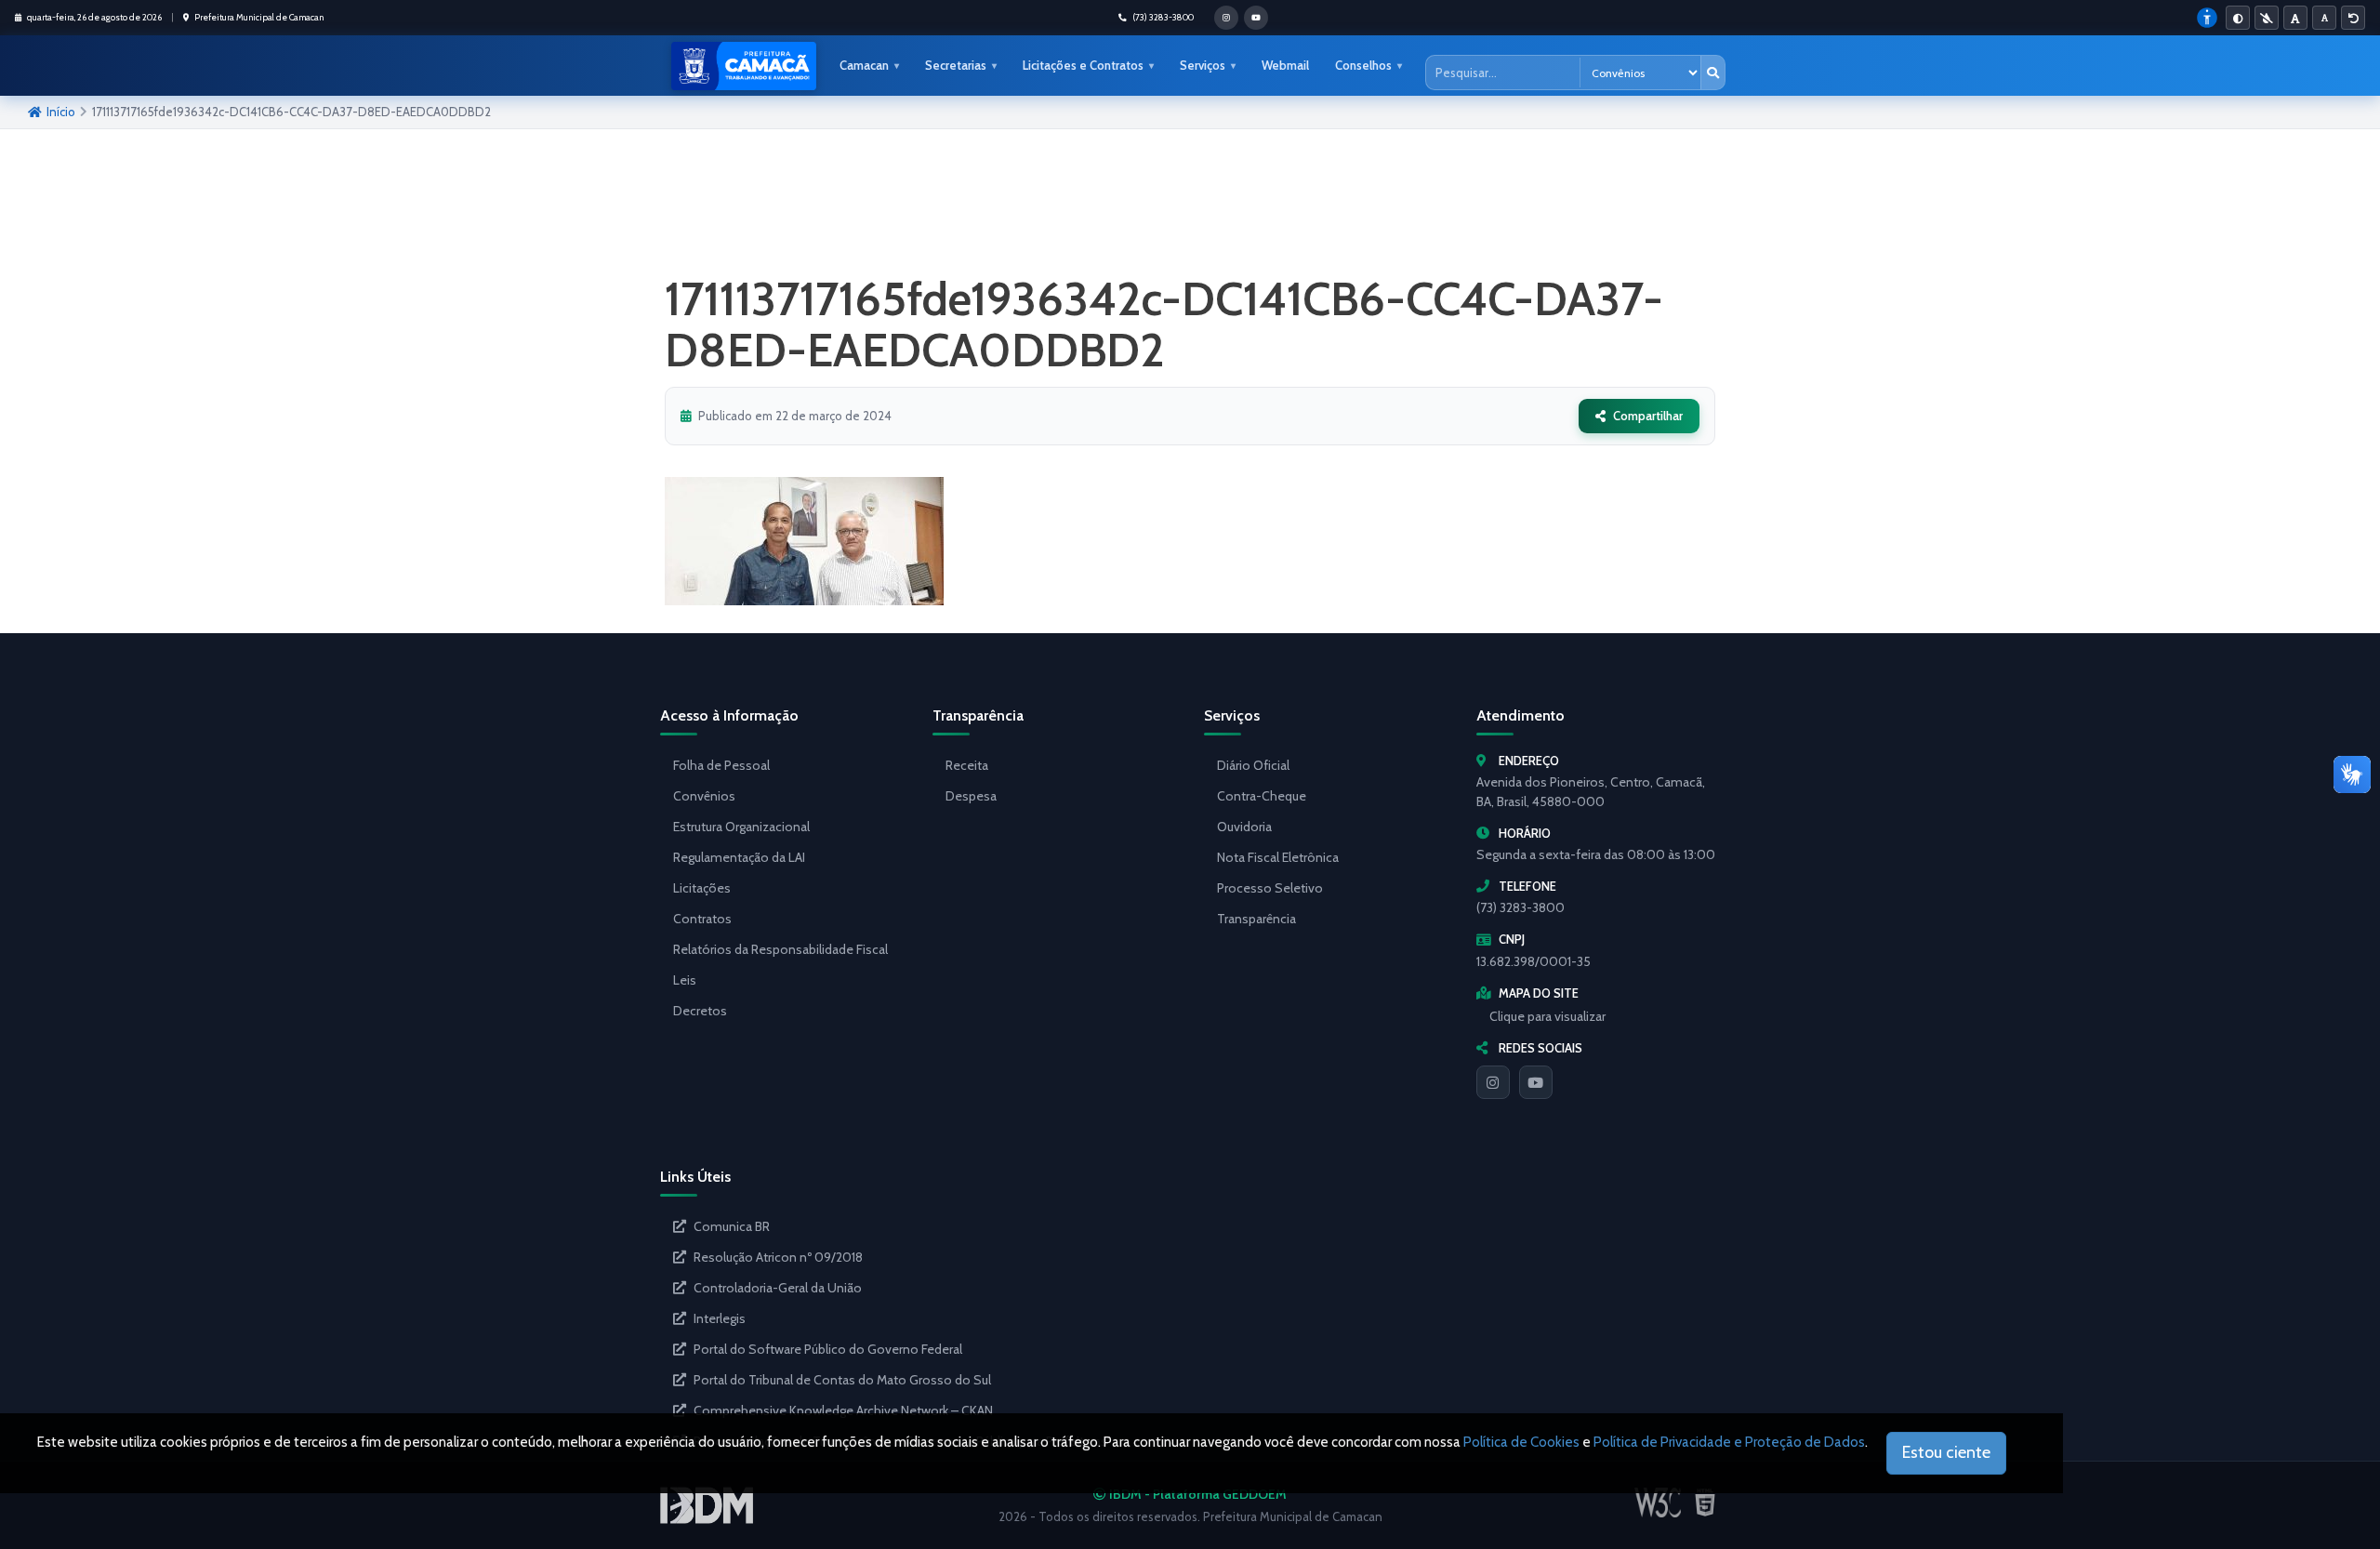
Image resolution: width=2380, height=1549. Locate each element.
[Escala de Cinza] (2267, 18)
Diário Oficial (1253, 765)
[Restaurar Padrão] (2353, 18)
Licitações (702, 888)
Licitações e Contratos (1083, 65)
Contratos (702, 919)
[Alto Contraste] (2238, 18)
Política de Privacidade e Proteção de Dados (1729, 1442)
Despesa (971, 796)
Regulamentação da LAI (739, 857)
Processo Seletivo (1270, 888)
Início (61, 112)
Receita (967, 765)
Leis (685, 980)
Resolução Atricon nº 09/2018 (778, 1257)
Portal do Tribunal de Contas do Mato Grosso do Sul (842, 1380)
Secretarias (956, 65)
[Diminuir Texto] (2324, 18)
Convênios (704, 796)
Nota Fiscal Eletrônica (1278, 857)
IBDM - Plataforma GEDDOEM (1197, 1494)
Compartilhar (1648, 416)
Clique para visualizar (1547, 1016)
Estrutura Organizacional (741, 827)
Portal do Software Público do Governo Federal (828, 1349)
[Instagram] (1493, 1082)
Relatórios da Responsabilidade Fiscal (780, 949)
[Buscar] (1712, 73)
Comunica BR (732, 1226)
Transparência (1256, 919)
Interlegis (720, 1318)
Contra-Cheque (1262, 796)
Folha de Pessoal (721, 765)
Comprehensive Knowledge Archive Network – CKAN (843, 1410)
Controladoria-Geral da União (778, 1288)
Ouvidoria (1244, 827)
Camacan (864, 65)
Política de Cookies (1521, 1442)
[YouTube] (1536, 1082)
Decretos (700, 1011)
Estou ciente (1946, 1452)
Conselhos (1363, 65)
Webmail (1285, 65)
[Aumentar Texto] (2295, 18)
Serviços (1203, 65)
